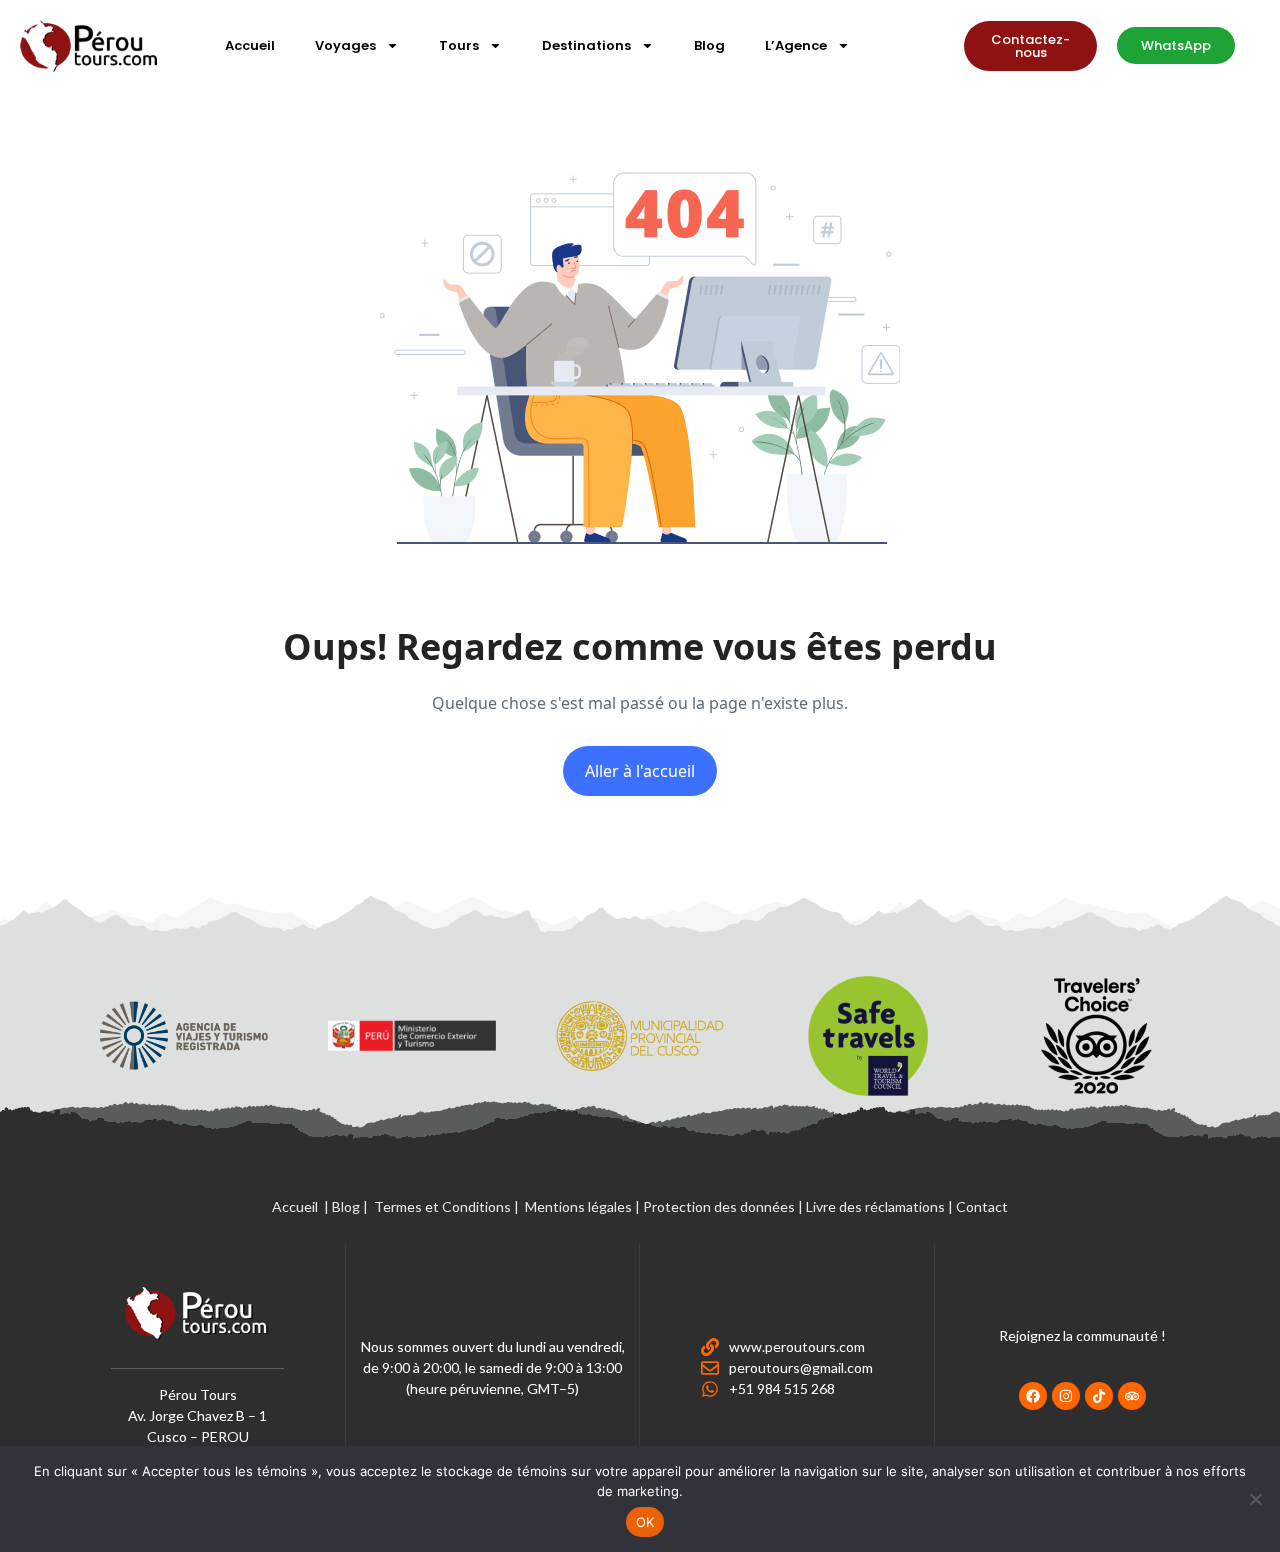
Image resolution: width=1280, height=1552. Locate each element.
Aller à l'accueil (640, 771)
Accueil (250, 45)
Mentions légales (578, 1206)
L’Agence (796, 45)
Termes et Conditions (442, 1206)
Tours (459, 45)
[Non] (1255, 1499)
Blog (709, 45)
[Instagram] (1066, 1396)
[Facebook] (1033, 1396)
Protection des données (719, 1206)
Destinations (586, 45)
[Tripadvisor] (1132, 1396)
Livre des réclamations (875, 1206)
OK (645, 1522)
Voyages (345, 45)
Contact (982, 1206)
